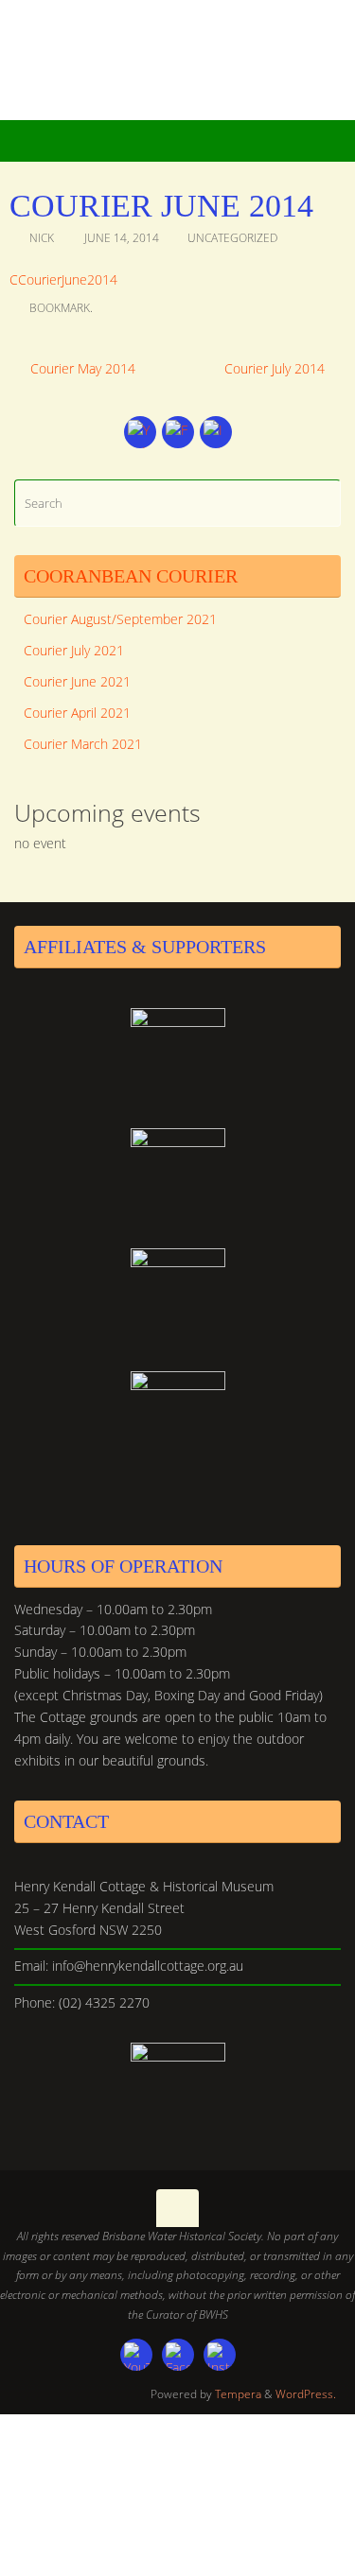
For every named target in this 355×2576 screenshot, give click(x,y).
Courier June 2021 (77, 682)
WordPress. (306, 2394)
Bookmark (60, 308)
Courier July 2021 (74, 651)
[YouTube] (140, 432)
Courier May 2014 (81, 369)
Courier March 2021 (83, 744)
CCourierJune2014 (63, 280)
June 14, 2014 (122, 238)
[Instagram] (216, 432)
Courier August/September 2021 (120, 619)
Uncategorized (232, 238)
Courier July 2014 (276, 369)
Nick (42, 238)
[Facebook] (178, 432)
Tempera (238, 2394)
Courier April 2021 (77, 713)
